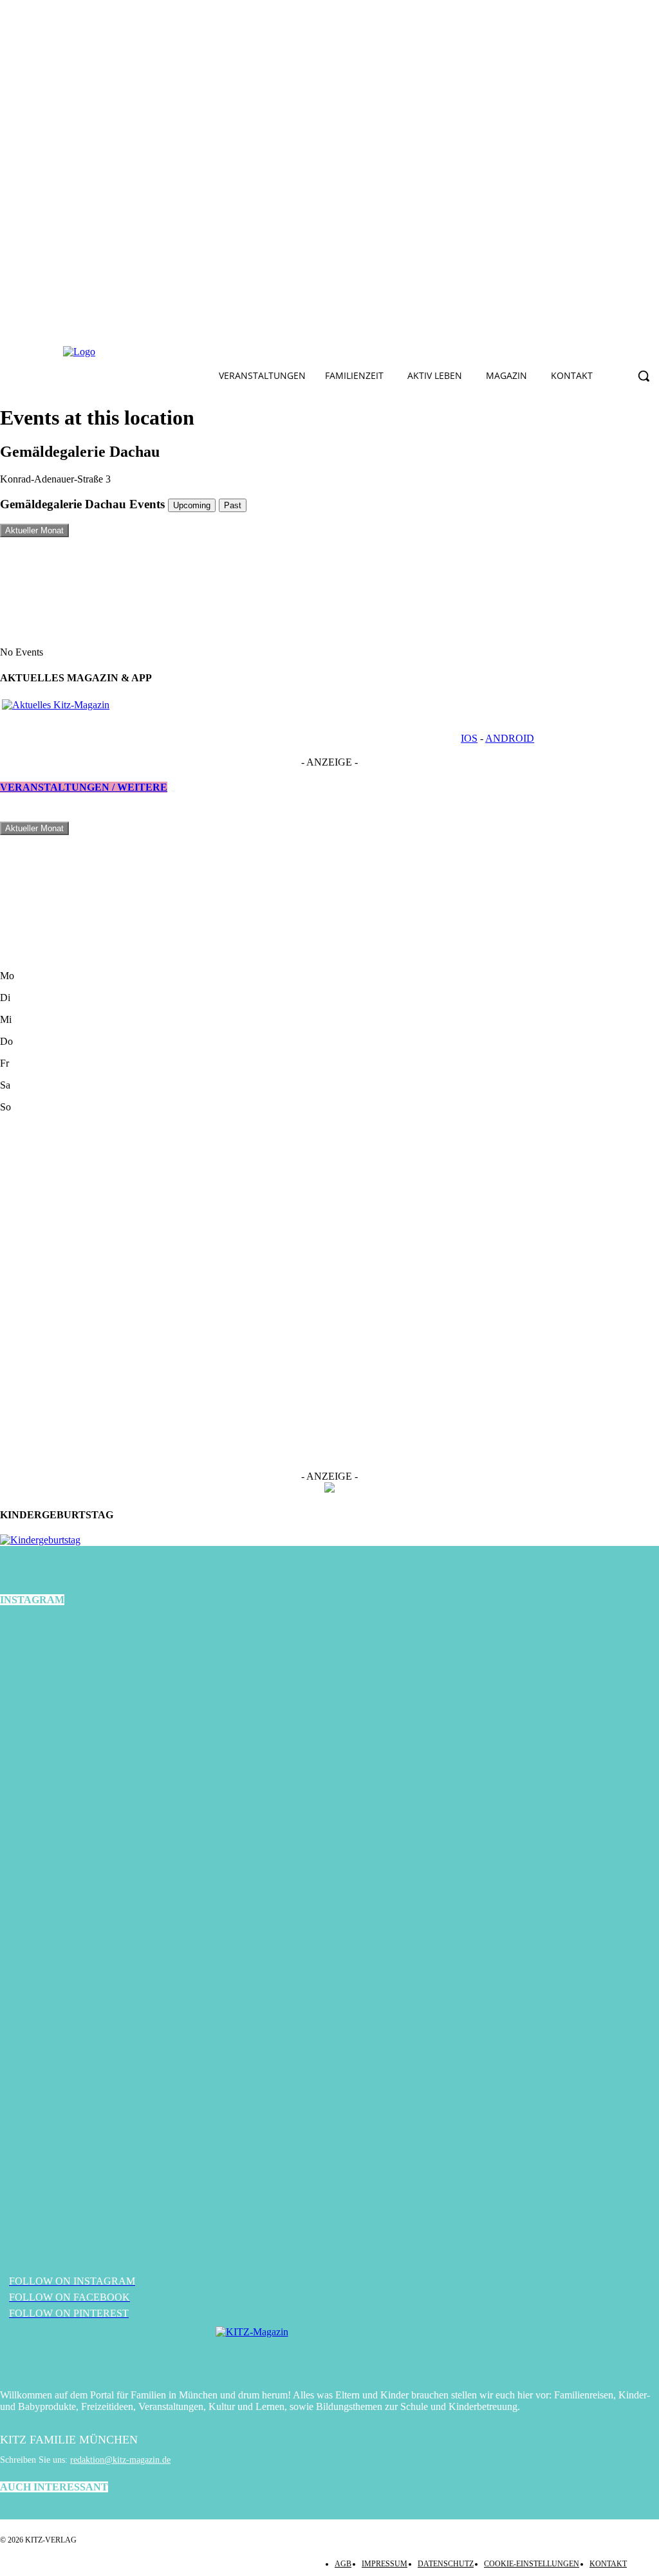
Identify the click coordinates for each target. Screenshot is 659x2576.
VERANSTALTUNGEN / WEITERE (84, 787)
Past (233, 505)
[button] (644, 376)
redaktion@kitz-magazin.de (120, 2460)
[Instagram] (202, 352)
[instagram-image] (110, 1729)
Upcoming (192, 505)
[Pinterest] (232, 352)
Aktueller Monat (34, 530)
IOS (469, 738)
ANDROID (510, 738)
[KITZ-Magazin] (329, 2351)
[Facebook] (172, 352)
